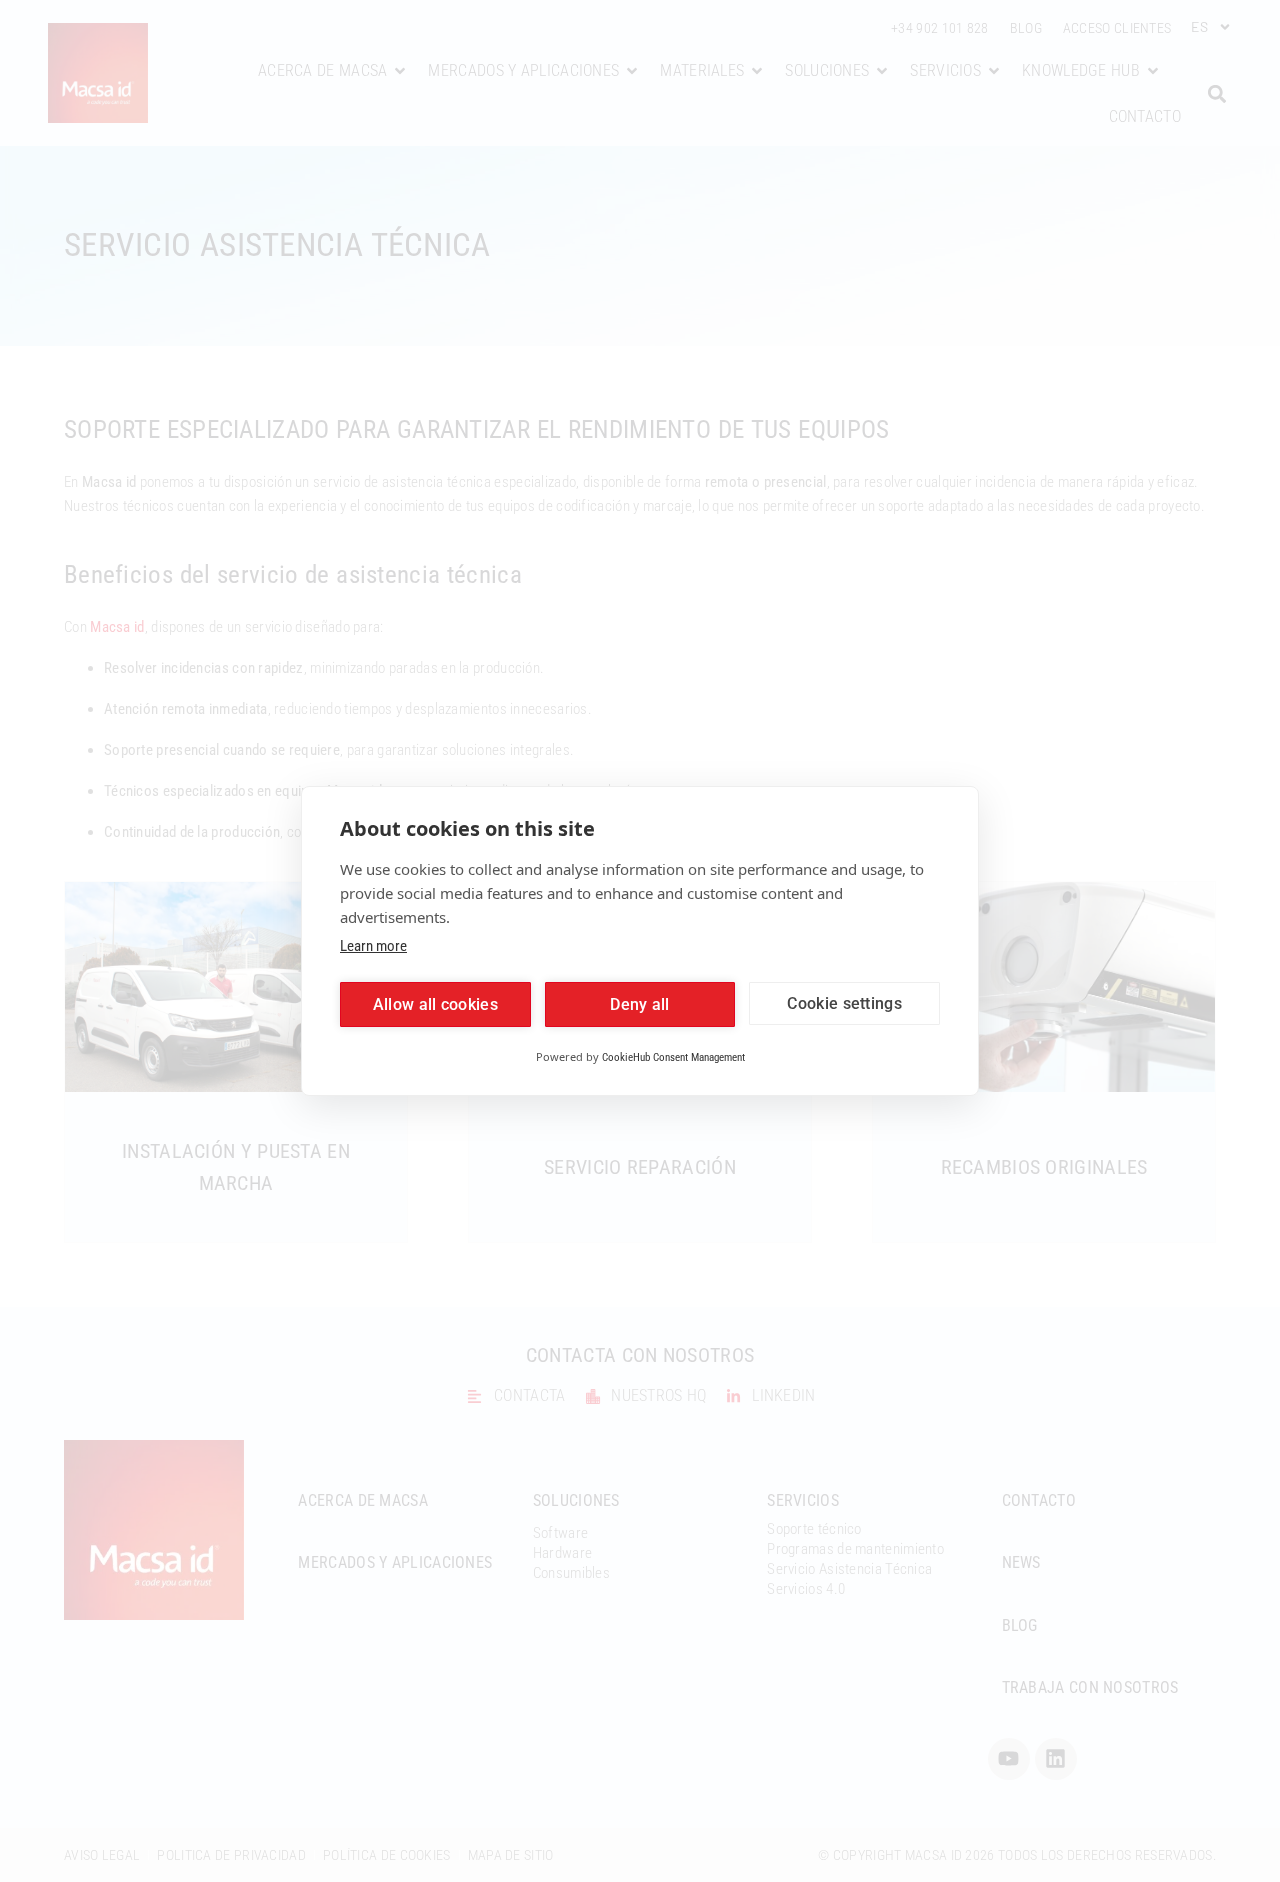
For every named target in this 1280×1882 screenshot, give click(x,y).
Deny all (639, 1004)
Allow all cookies (435, 1004)
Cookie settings (844, 1003)
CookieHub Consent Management (673, 1057)
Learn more (373, 946)
